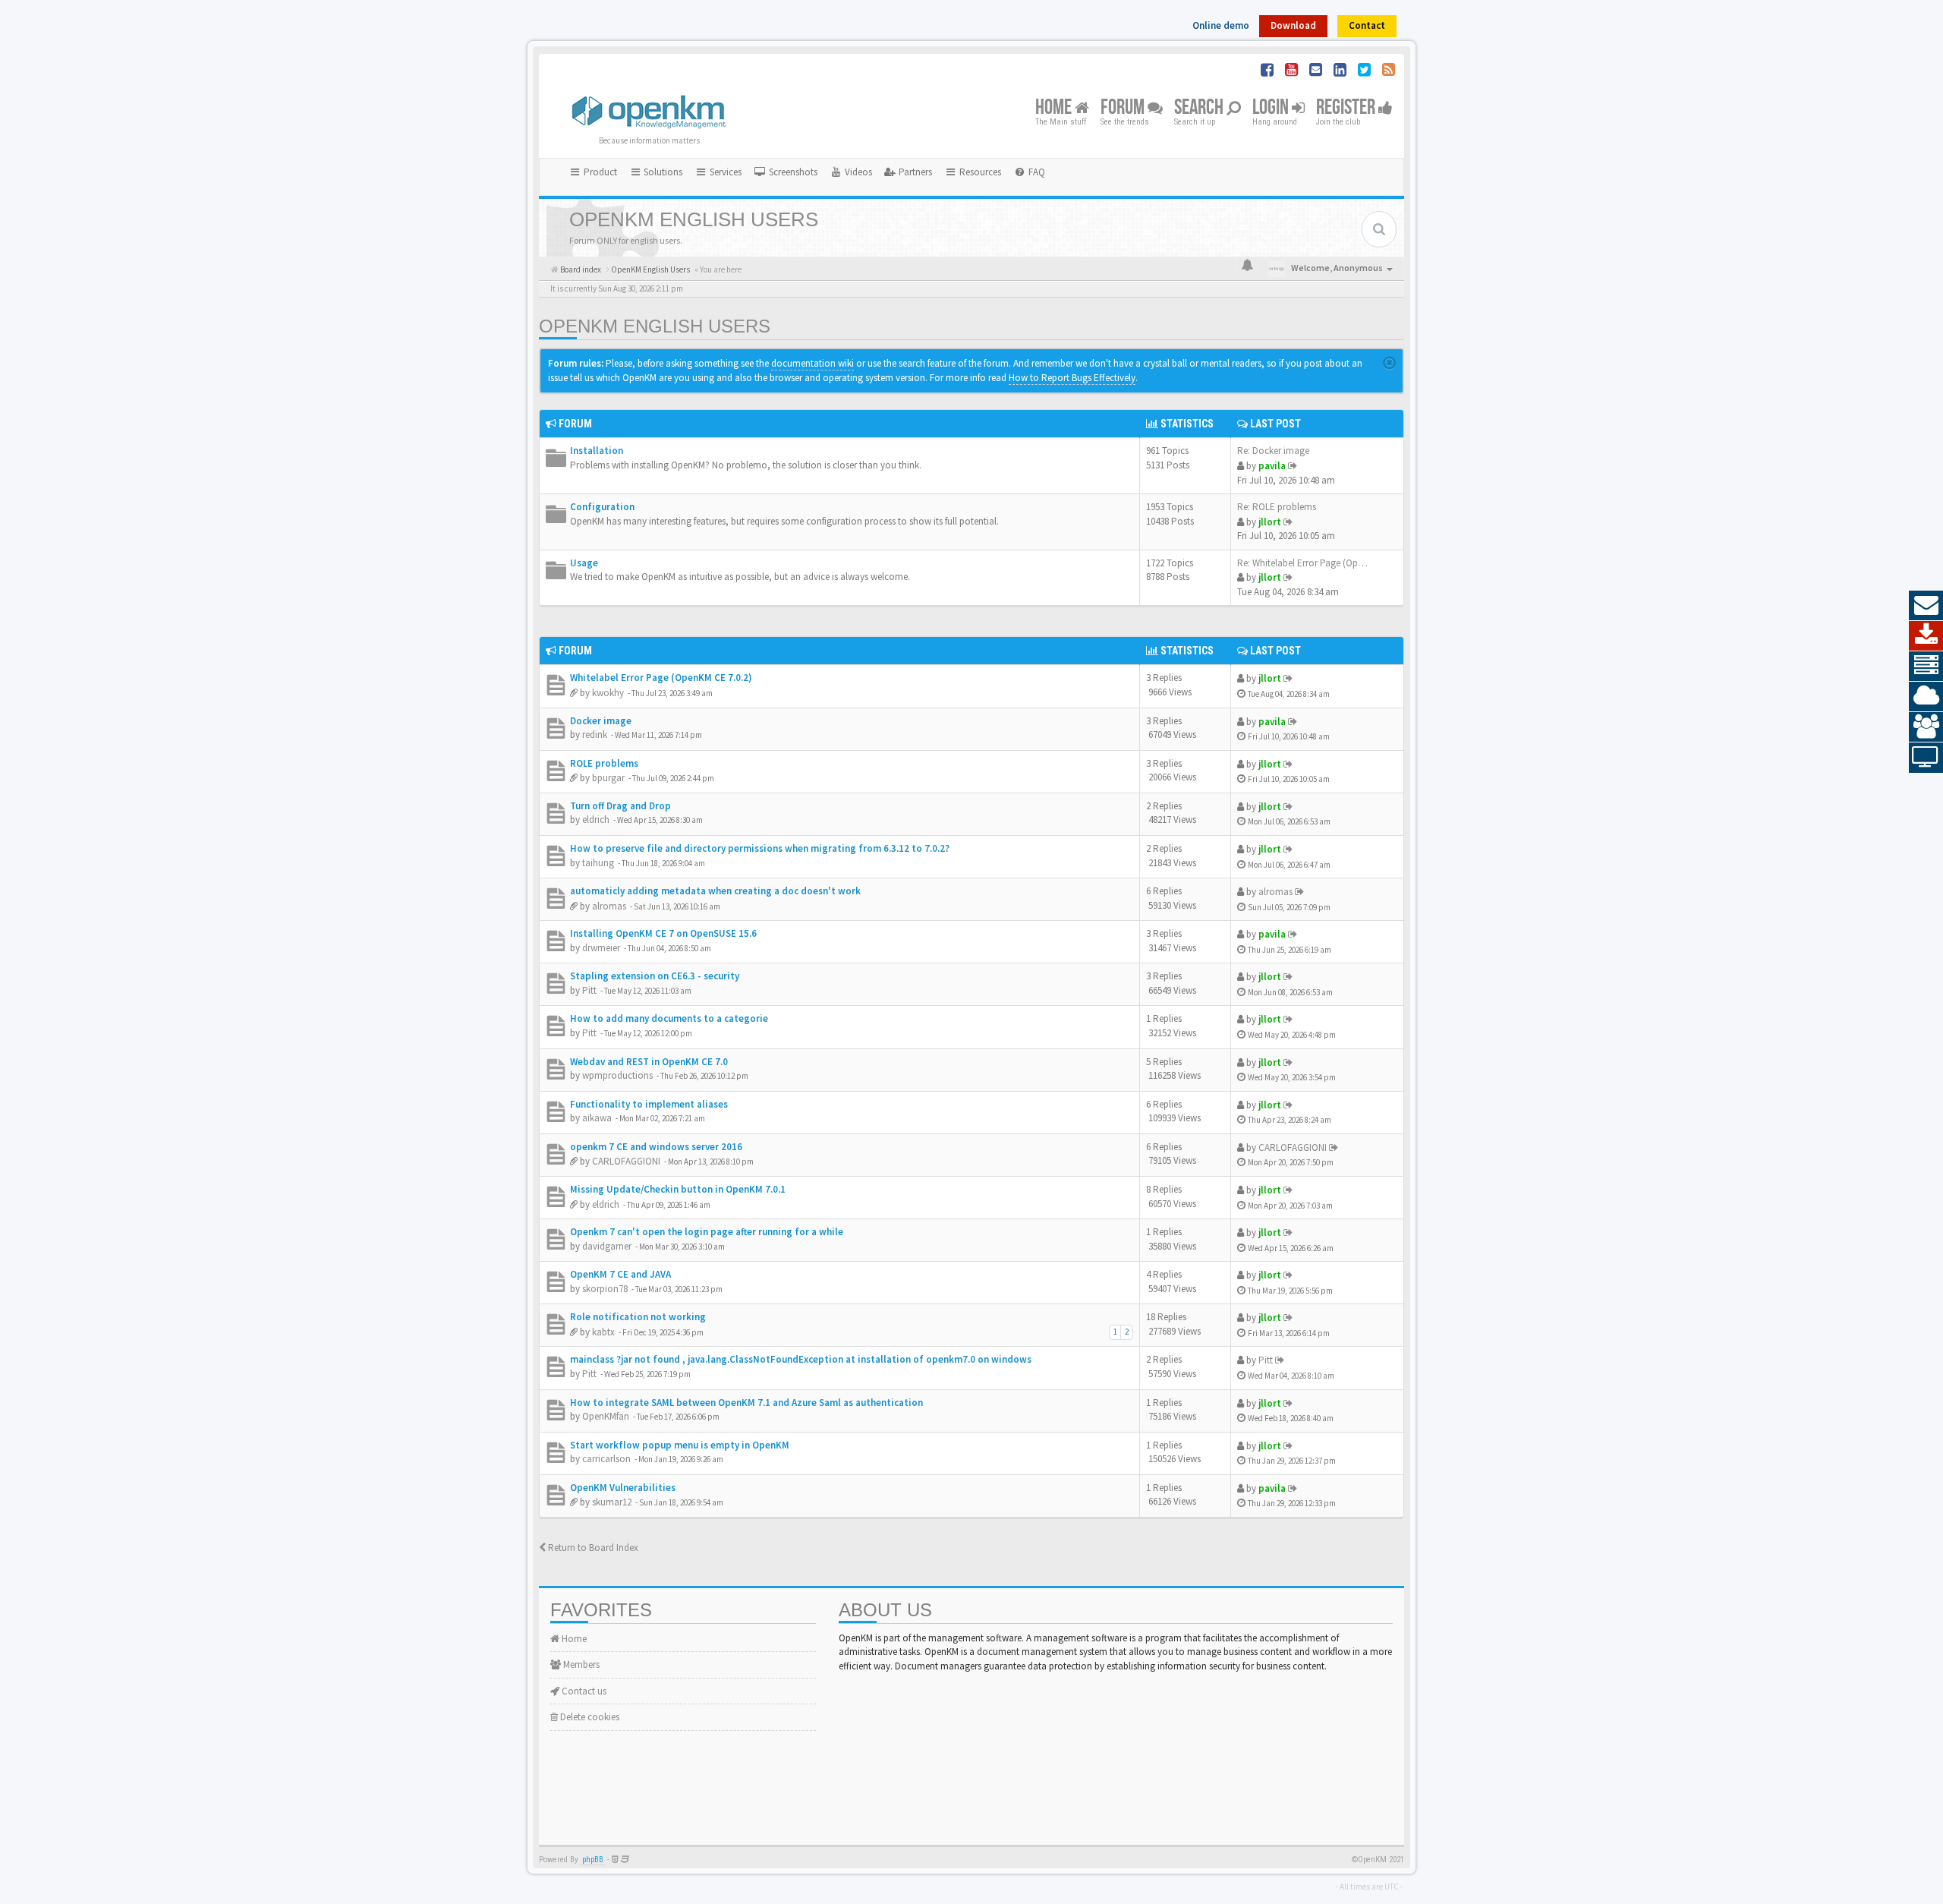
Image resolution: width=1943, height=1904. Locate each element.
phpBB (593, 1860)
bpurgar (608, 778)
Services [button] (724, 172)
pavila (1272, 466)
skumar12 (612, 1502)
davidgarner (607, 1246)
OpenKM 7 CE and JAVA (620, 1274)
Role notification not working (638, 1317)
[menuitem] (786, 172)
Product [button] (599, 172)
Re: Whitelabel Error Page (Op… (1302, 563)
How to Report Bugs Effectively (1072, 378)
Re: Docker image (1273, 451)
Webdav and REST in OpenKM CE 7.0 (649, 1062)
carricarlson (606, 1459)
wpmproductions (617, 1075)
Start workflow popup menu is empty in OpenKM (680, 1445)
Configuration (602, 507)
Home (1055, 108)
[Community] (1926, 727)
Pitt (589, 990)
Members (580, 1664)
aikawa (597, 1118)
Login (1272, 108)
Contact (1367, 25)
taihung (598, 863)
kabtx (603, 1332)
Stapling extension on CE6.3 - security (655, 976)
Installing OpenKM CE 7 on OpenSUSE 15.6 (663, 933)
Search (1200, 108)
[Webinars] (1926, 758)
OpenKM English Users (655, 326)
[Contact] (1926, 606)
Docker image (601, 721)
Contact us (583, 1691)
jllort (1270, 522)
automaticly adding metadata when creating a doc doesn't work (715, 891)
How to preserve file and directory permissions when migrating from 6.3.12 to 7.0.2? (760, 848)
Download (1293, 25)
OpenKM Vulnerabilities (623, 1488)
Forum (1124, 108)
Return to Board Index (592, 1548)
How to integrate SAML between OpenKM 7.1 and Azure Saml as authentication (746, 1403)
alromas (609, 906)
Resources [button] (979, 172)
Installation (597, 451)
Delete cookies (589, 1717)
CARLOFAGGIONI (626, 1161)
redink (595, 734)
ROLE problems (604, 763)
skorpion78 (605, 1289)
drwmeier (601, 948)
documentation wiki (812, 363)
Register (1347, 108)
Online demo (1221, 25)
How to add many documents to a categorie (669, 1018)
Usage (584, 563)
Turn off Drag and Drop (620, 806)
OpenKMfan (606, 1416)
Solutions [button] (662, 172)
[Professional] (1926, 667)
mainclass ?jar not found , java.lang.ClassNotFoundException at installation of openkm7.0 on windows (801, 1359)
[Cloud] (1926, 697)
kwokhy (608, 693)
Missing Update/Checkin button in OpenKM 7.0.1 (678, 1189)
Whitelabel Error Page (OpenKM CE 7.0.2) (661, 678)
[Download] (1926, 636)
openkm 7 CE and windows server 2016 (656, 1147)
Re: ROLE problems (1277, 507)
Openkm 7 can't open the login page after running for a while (707, 1232)
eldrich (596, 820)
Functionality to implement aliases (649, 1104)
